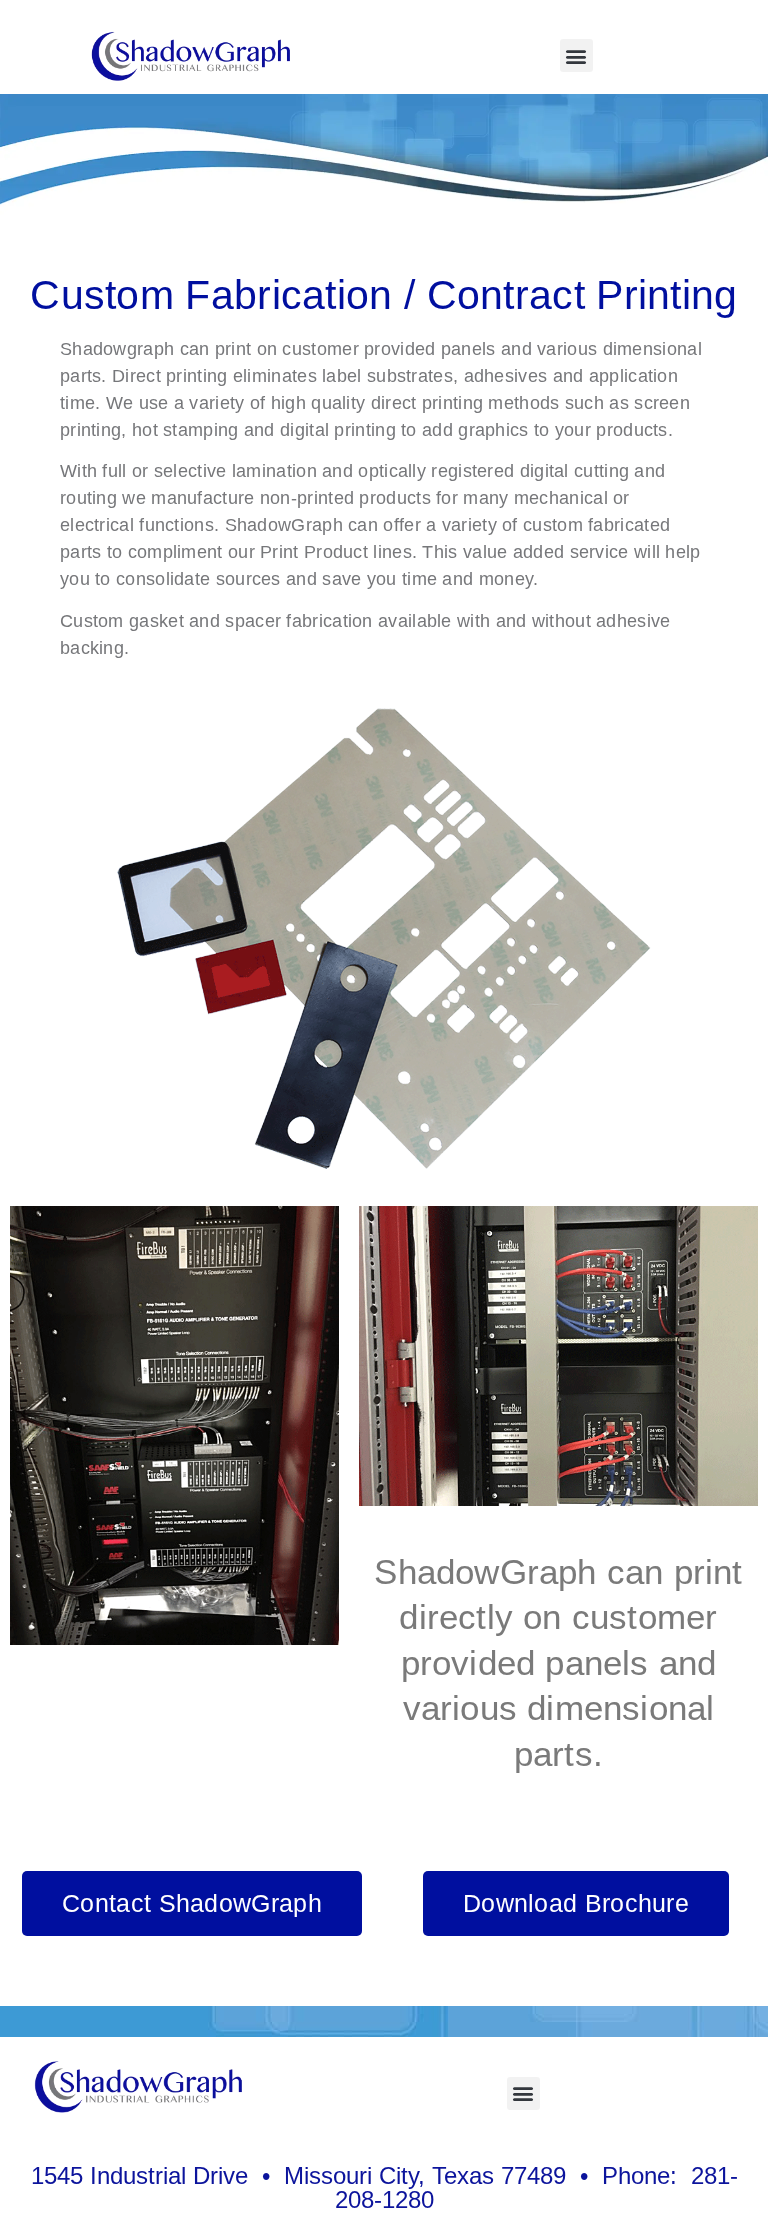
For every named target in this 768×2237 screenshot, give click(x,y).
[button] (576, 55)
